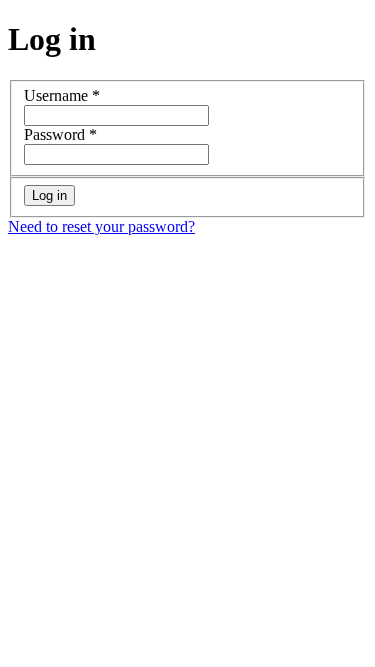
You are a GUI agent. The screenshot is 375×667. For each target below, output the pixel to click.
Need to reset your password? (101, 226)
